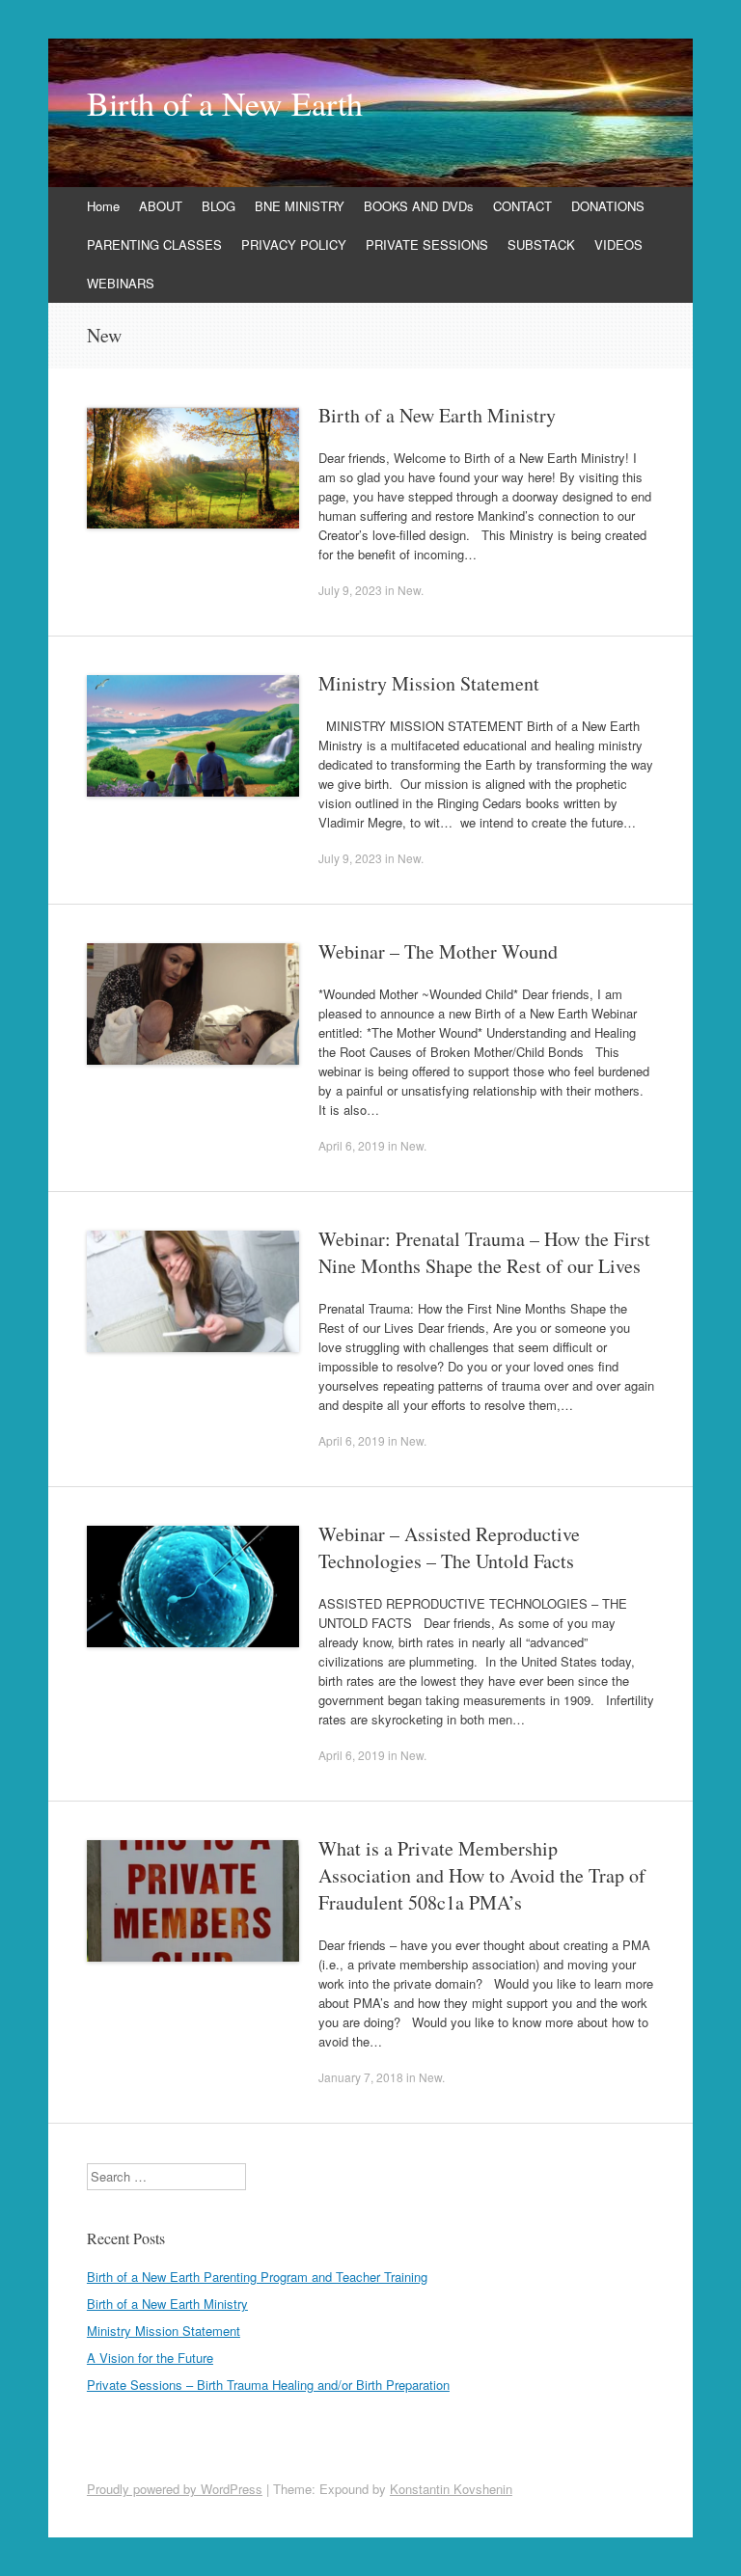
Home (103, 206)
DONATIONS (608, 206)
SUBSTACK (541, 244)
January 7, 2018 (361, 2077)
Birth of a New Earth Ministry (437, 415)
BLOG (219, 206)
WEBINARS (121, 283)
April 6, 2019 (352, 1145)
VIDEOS (618, 244)
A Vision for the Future (150, 2358)
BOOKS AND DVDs (419, 206)
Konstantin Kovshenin (451, 2489)
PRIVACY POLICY (294, 244)
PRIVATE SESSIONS (427, 244)
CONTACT (522, 206)
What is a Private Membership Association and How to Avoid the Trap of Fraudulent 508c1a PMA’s (482, 1875)
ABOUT (161, 206)
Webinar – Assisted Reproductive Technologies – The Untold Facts (449, 1547)
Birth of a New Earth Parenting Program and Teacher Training (257, 2277)
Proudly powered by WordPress (175, 2489)
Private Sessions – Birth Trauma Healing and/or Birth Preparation (268, 2385)
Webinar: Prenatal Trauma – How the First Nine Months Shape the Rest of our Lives (484, 1252)
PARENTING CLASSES (154, 244)
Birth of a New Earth (225, 103)
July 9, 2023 (350, 590)
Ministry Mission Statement (429, 683)
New (409, 590)
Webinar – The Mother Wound (438, 951)
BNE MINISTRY (300, 206)
